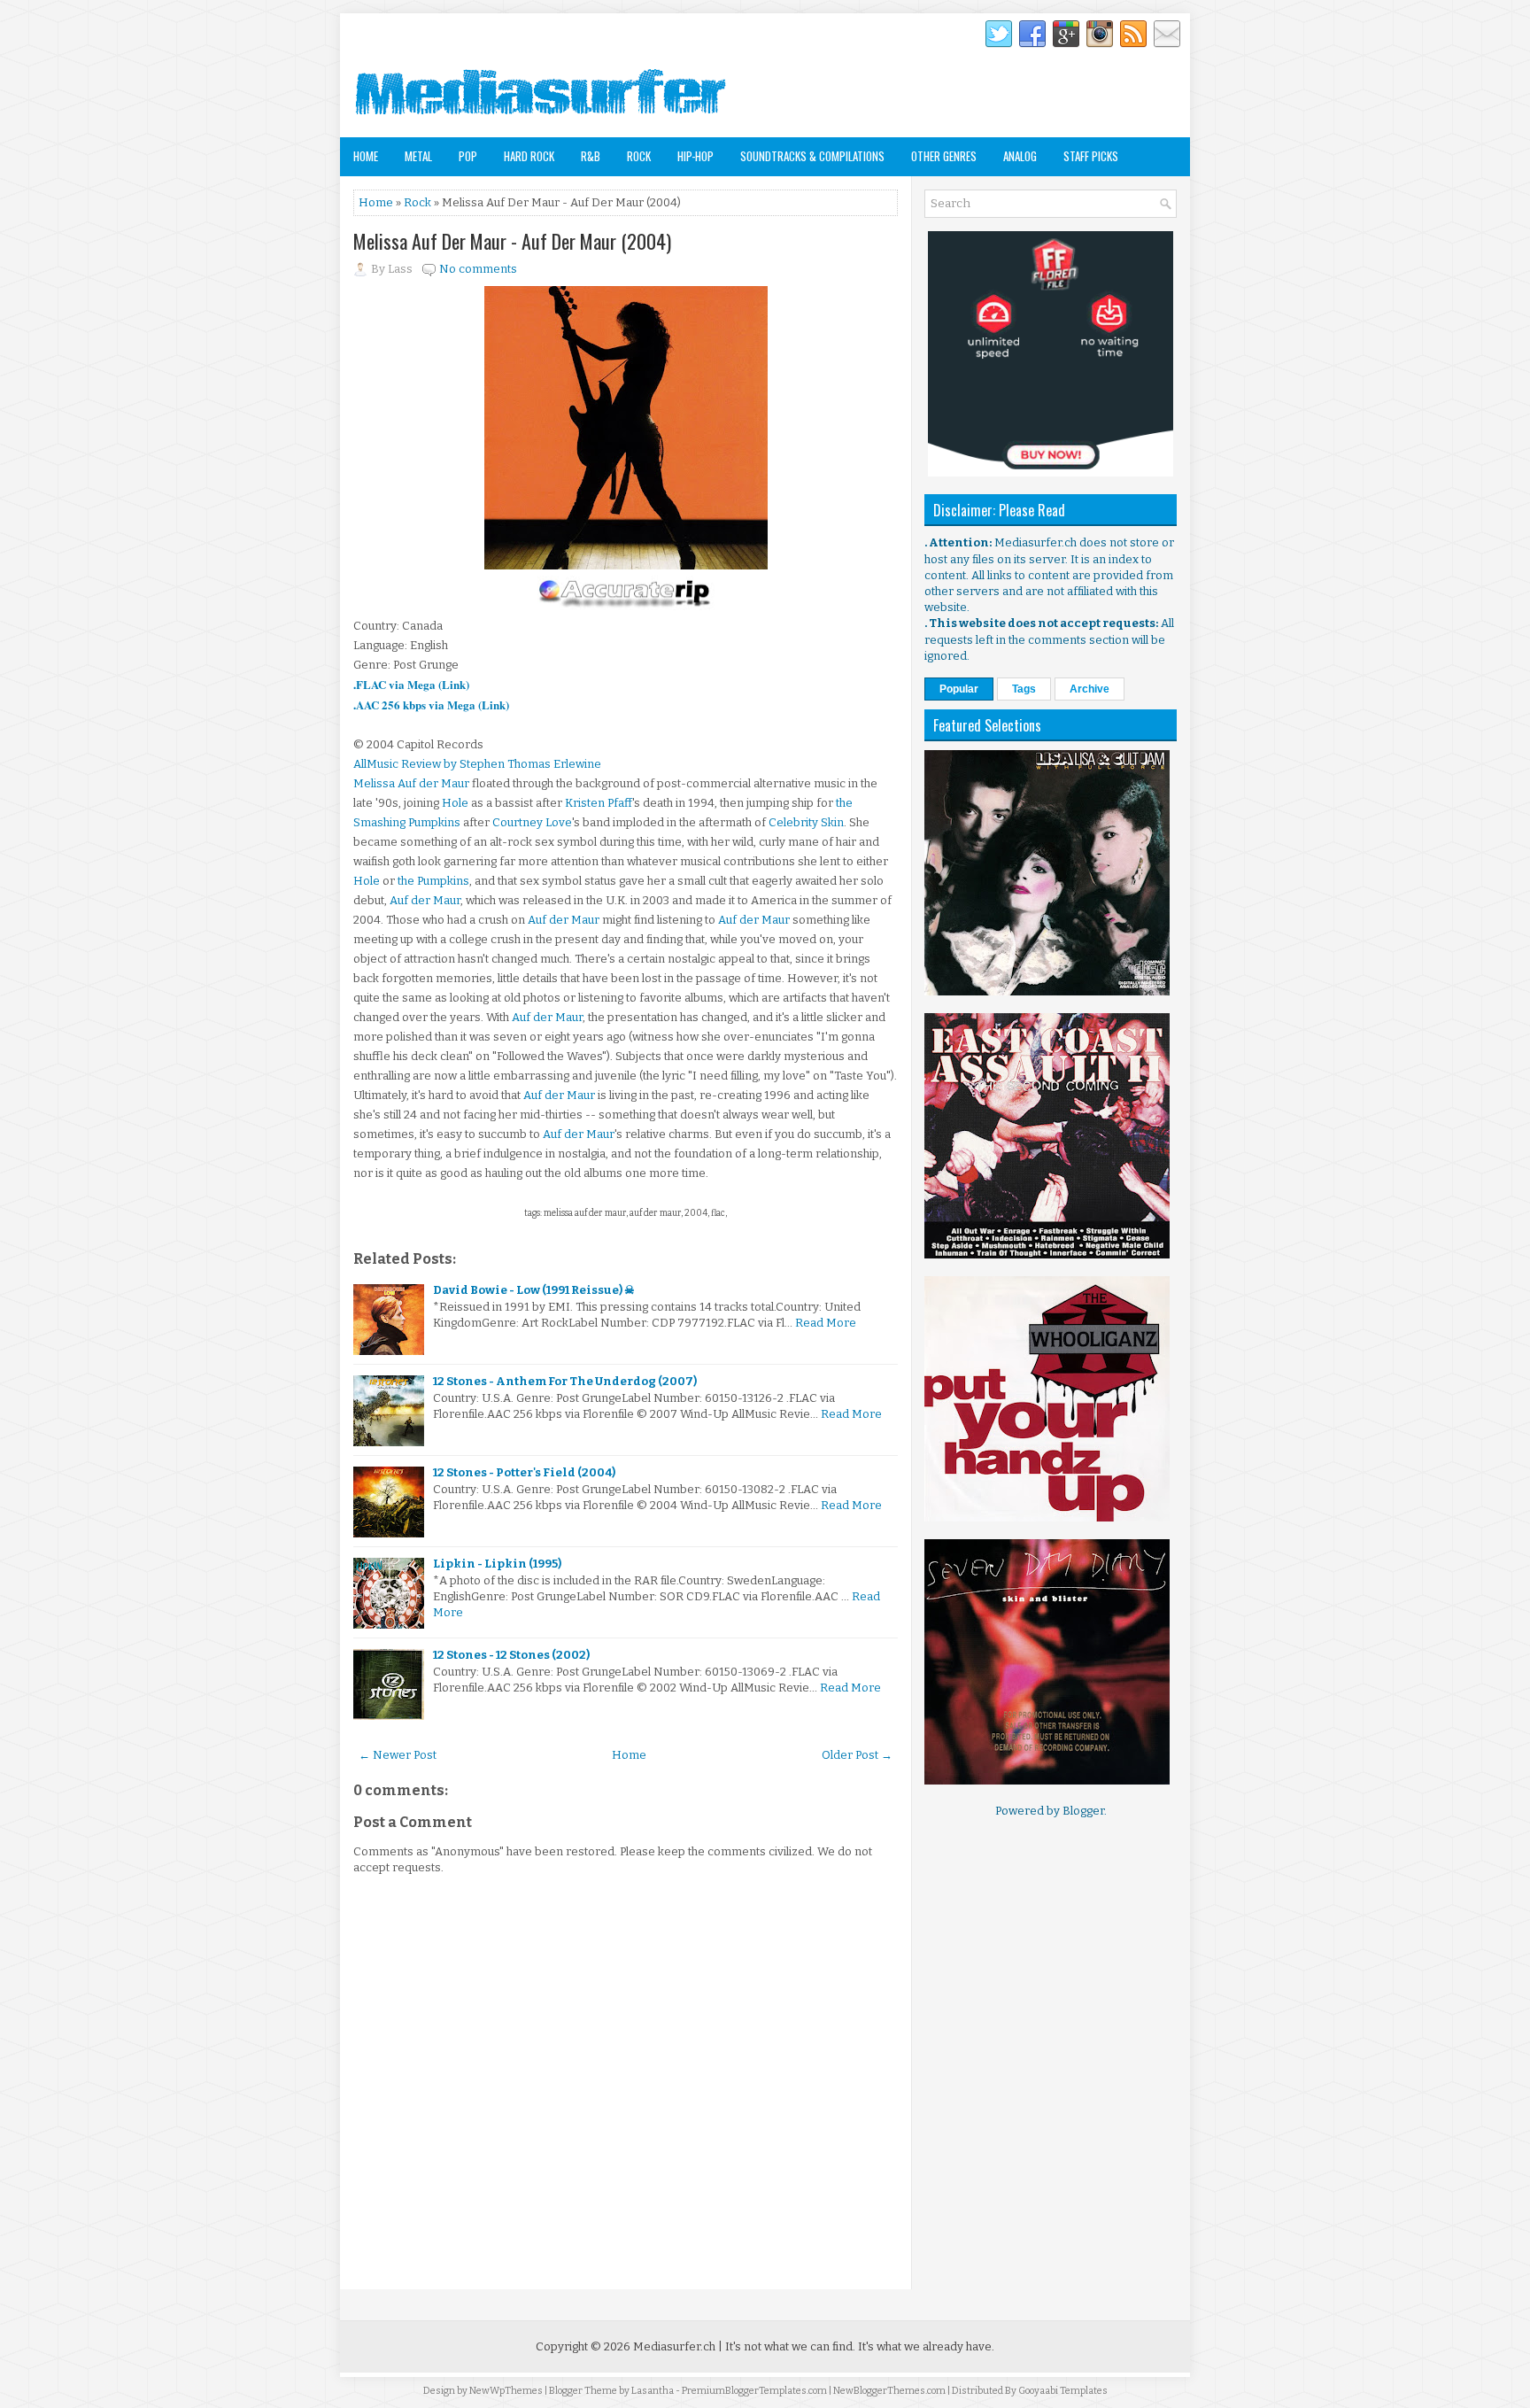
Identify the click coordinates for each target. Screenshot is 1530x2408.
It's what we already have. (926, 2346)
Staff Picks (1091, 156)
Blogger (1083, 1811)
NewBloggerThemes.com (889, 2391)
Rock (639, 156)
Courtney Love (532, 822)
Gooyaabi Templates (1063, 2391)
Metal (418, 156)
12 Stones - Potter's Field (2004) (524, 1472)
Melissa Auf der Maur (411, 783)
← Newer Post (398, 1755)
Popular (959, 689)
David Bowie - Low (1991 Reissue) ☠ (534, 1290)
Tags (1024, 689)
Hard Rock (529, 156)
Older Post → (857, 1755)
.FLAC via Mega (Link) (411, 684)
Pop (468, 156)
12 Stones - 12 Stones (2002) (511, 1655)
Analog (1020, 156)
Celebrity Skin (806, 822)
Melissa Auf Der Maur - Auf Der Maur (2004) (512, 241)
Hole (455, 803)
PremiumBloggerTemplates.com (754, 2391)
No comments (478, 269)
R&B (591, 156)
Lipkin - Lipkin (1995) (497, 1564)
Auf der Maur (425, 900)
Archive (1090, 689)
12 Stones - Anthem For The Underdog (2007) (565, 1381)
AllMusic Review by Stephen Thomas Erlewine (477, 764)
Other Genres (944, 156)
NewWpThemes (506, 2391)
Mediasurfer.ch (674, 2346)
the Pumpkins (433, 881)
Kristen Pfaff (599, 803)
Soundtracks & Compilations (812, 156)
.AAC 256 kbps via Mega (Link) (431, 705)
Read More (826, 1323)
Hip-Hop (695, 156)
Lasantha (653, 2391)
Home (366, 156)
